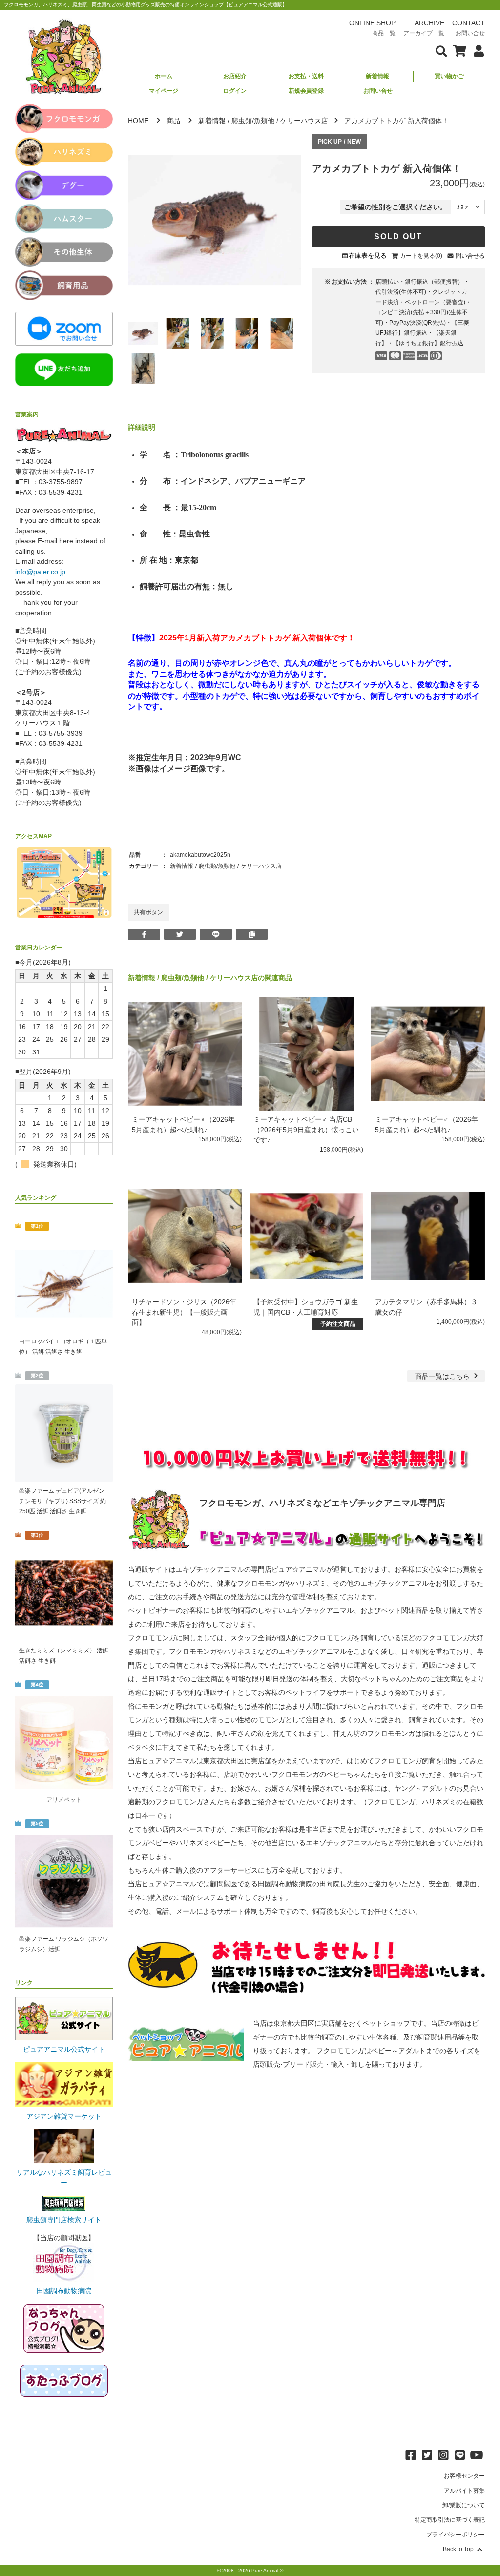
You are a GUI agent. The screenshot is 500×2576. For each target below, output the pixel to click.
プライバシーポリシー (456, 2535)
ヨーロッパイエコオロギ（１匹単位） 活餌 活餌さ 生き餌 (63, 1347)
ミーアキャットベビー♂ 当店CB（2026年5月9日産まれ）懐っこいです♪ (306, 1130)
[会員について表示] (476, 50)
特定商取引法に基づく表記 (450, 2520)
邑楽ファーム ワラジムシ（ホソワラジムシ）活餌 (64, 1944)
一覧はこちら (443, 1376)
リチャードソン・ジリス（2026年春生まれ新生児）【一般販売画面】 (184, 1312)
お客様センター (464, 2476)
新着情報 (377, 76)
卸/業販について (464, 2505)
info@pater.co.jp (40, 572)
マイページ (164, 91)
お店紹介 (235, 76)
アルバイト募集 (464, 2491)
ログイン (235, 91)
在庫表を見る (368, 256)
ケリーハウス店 (304, 121)
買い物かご (449, 76)
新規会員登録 (306, 91)
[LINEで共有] (216, 934)
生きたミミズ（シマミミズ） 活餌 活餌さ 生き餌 (64, 1656)
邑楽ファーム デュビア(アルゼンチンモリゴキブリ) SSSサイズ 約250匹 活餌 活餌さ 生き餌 (62, 1501)
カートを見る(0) (421, 256)
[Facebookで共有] (144, 934)
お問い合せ (378, 91)
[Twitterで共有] (180, 934)
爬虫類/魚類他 (253, 121)
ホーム (164, 76)
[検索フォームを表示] (441, 50)
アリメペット (64, 1800)
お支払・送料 (306, 76)
